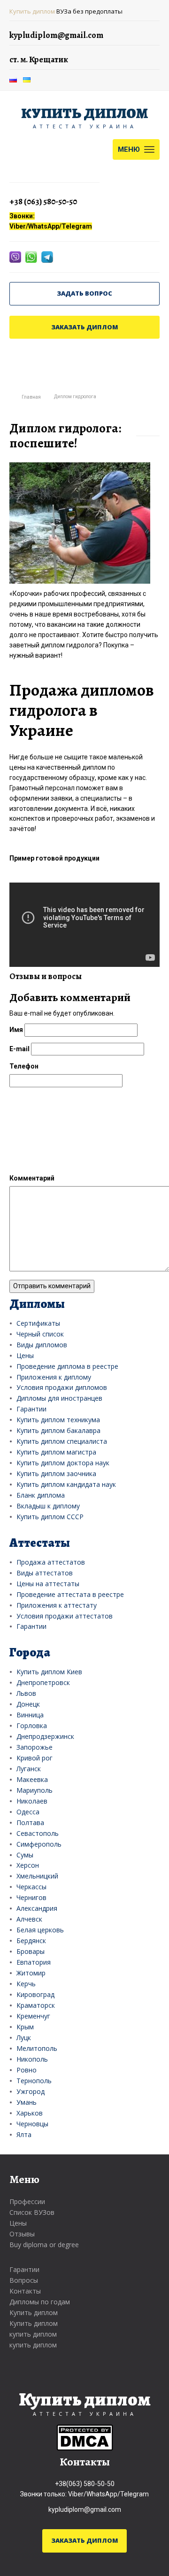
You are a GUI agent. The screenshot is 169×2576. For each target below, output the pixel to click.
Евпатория (34, 1962)
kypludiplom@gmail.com (85, 2509)
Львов (26, 1693)
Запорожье (35, 1747)
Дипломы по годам (40, 2302)
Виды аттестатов (45, 1573)
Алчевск (29, 1919)
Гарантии (31, 1409)
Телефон (24, 1066)
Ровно (27, 2070)
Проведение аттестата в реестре (70, 1594)
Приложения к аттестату (57, 1605)
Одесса (28, 1812)
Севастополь (38, 1833)
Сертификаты (38, 1323)
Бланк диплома (41, 1495)
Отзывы (22, 2234)
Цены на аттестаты (48, 1584)
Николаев (32, 1801)
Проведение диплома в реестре (67, 1366)
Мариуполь (35, 1790)
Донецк (28, 1704)
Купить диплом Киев (49, 1672)
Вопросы (24, 2280)
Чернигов (31, 1897)
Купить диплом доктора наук (63, 1463)
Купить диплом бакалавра (58, 1430)
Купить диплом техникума (58, 1420)
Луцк (24, 2038)
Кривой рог (35, 1758)
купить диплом (33, 2334)
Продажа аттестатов (51, 1562)
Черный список (40, 1334)
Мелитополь (37, 2048)
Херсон (28, 1865)
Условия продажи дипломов (62, 1387)
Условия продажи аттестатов (65, 1616)
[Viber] (16, 256)
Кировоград (35, 1994)
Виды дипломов (42, 1345)
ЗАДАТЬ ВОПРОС (84, 293)
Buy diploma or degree (44, 2245)
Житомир (31, 1973)
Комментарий (32, 1178)
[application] (84, 925)
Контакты (25, 2291)
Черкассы (31, 1887)
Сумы (25, 1855)
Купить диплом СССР (50, 1517)
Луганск (29, 1769)
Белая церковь (40, 1930)
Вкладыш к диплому (48, 1506)
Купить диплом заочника (56, 1474)
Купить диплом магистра (56, 1452)
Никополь (32, 2059)
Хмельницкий (37, 1876)
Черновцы (32, 2124)
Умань (27, 2102)
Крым (25, 2027)
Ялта (24, 2134)
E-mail (19, 1049)
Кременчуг (33, 2016)
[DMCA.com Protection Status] (85, 2437)
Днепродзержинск (45, 1736)
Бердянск (31, 1941)
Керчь (26, 1984)
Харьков (30, 2113)
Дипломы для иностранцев (59, 1398)
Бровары (31, 1951)
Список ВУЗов (32, 2212)
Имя (16, 1030)
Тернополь (34, 2081)
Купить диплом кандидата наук (66, 1484)
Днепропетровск (43, 1682)
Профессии (27, 2201)
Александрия (37, 1908)
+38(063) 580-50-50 (85, 2484)
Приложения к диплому (54, 1377)
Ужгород (31, 2091)
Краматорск (36, 2005)
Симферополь (39, 1844)
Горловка (32, 1726)
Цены (25, 1355)
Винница (30, 1715)
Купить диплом (32, 11)
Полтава (30, 1823)
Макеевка (32, 1779)
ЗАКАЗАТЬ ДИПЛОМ (85, 327)
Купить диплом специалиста (62, 1441)
